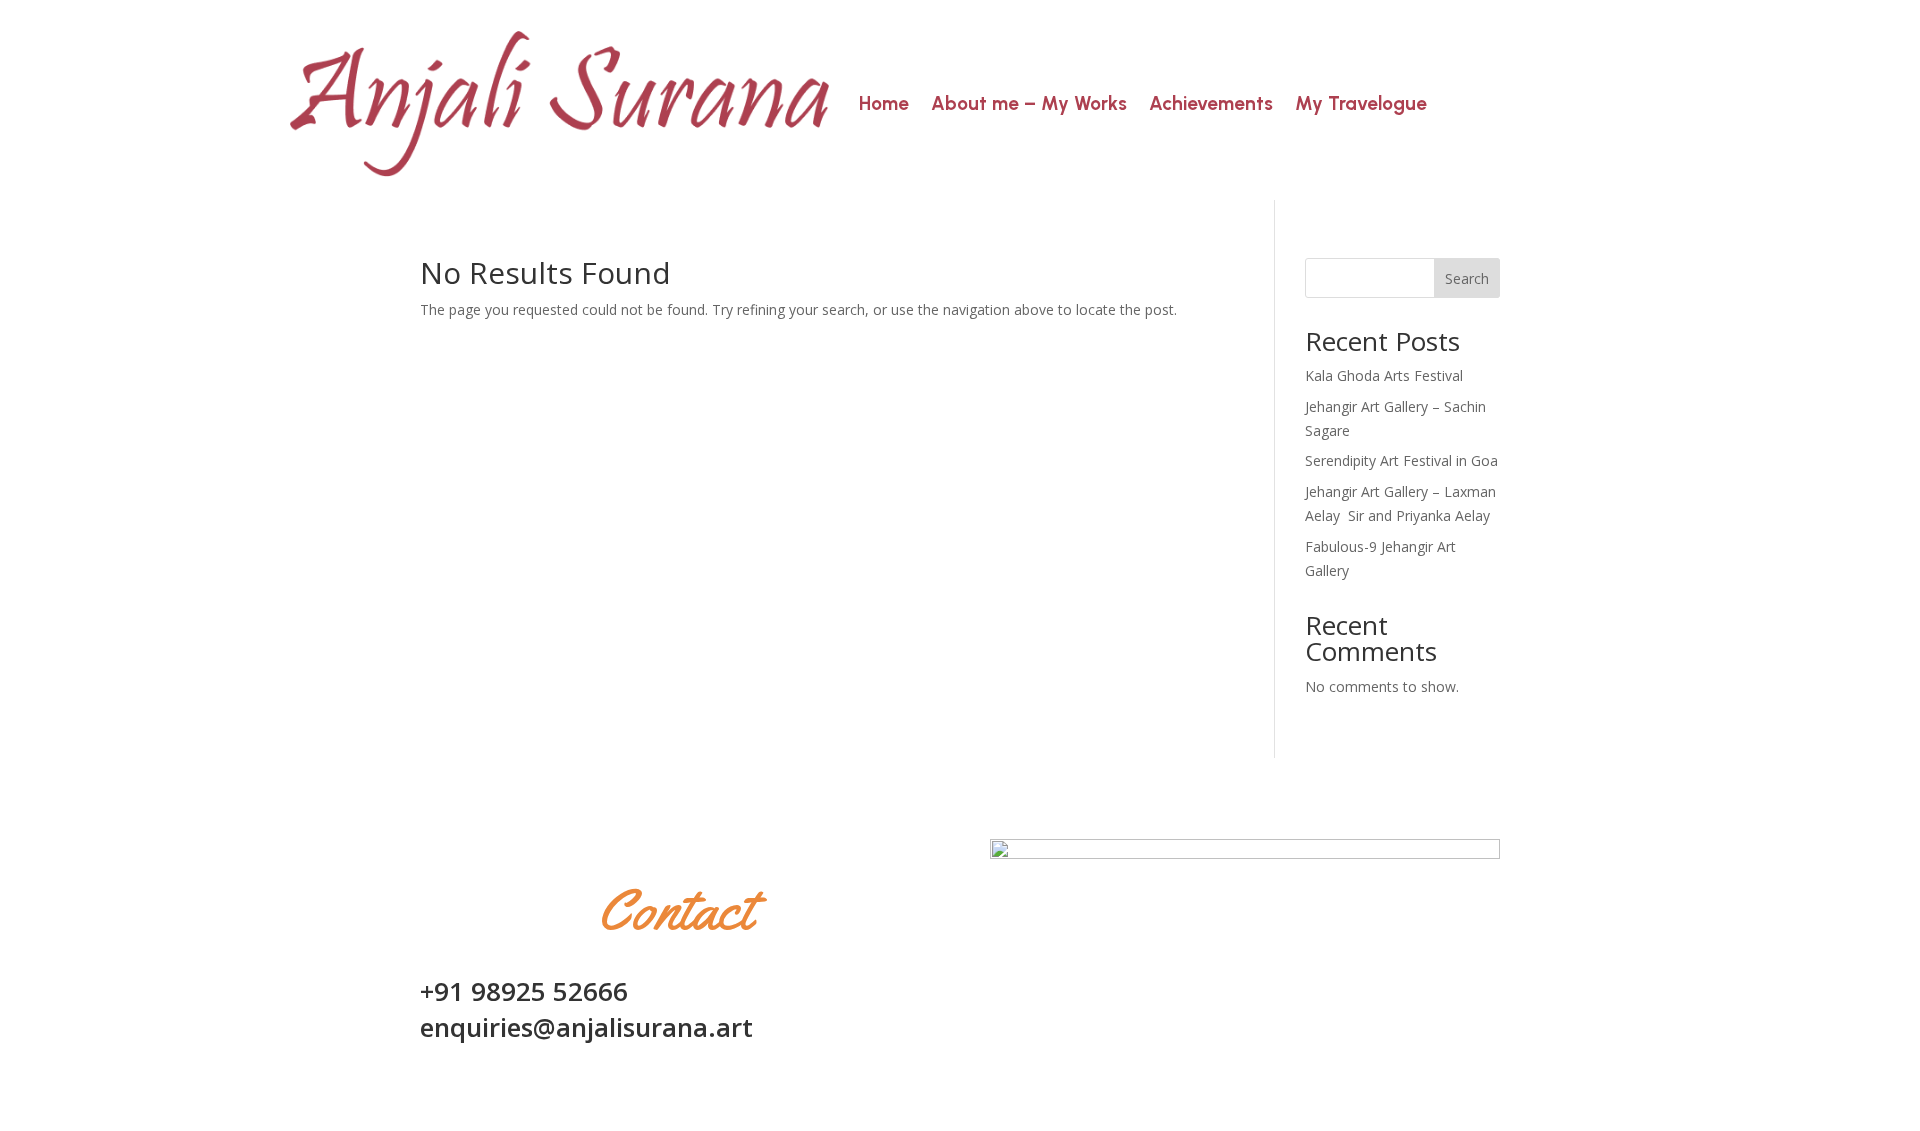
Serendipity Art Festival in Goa (1401, 460)
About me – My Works (1029, 103)
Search (1467, 278)
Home (884, 103)
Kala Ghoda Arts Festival (1384, 375)
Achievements (1211, 103)
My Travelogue (1361, 103)
